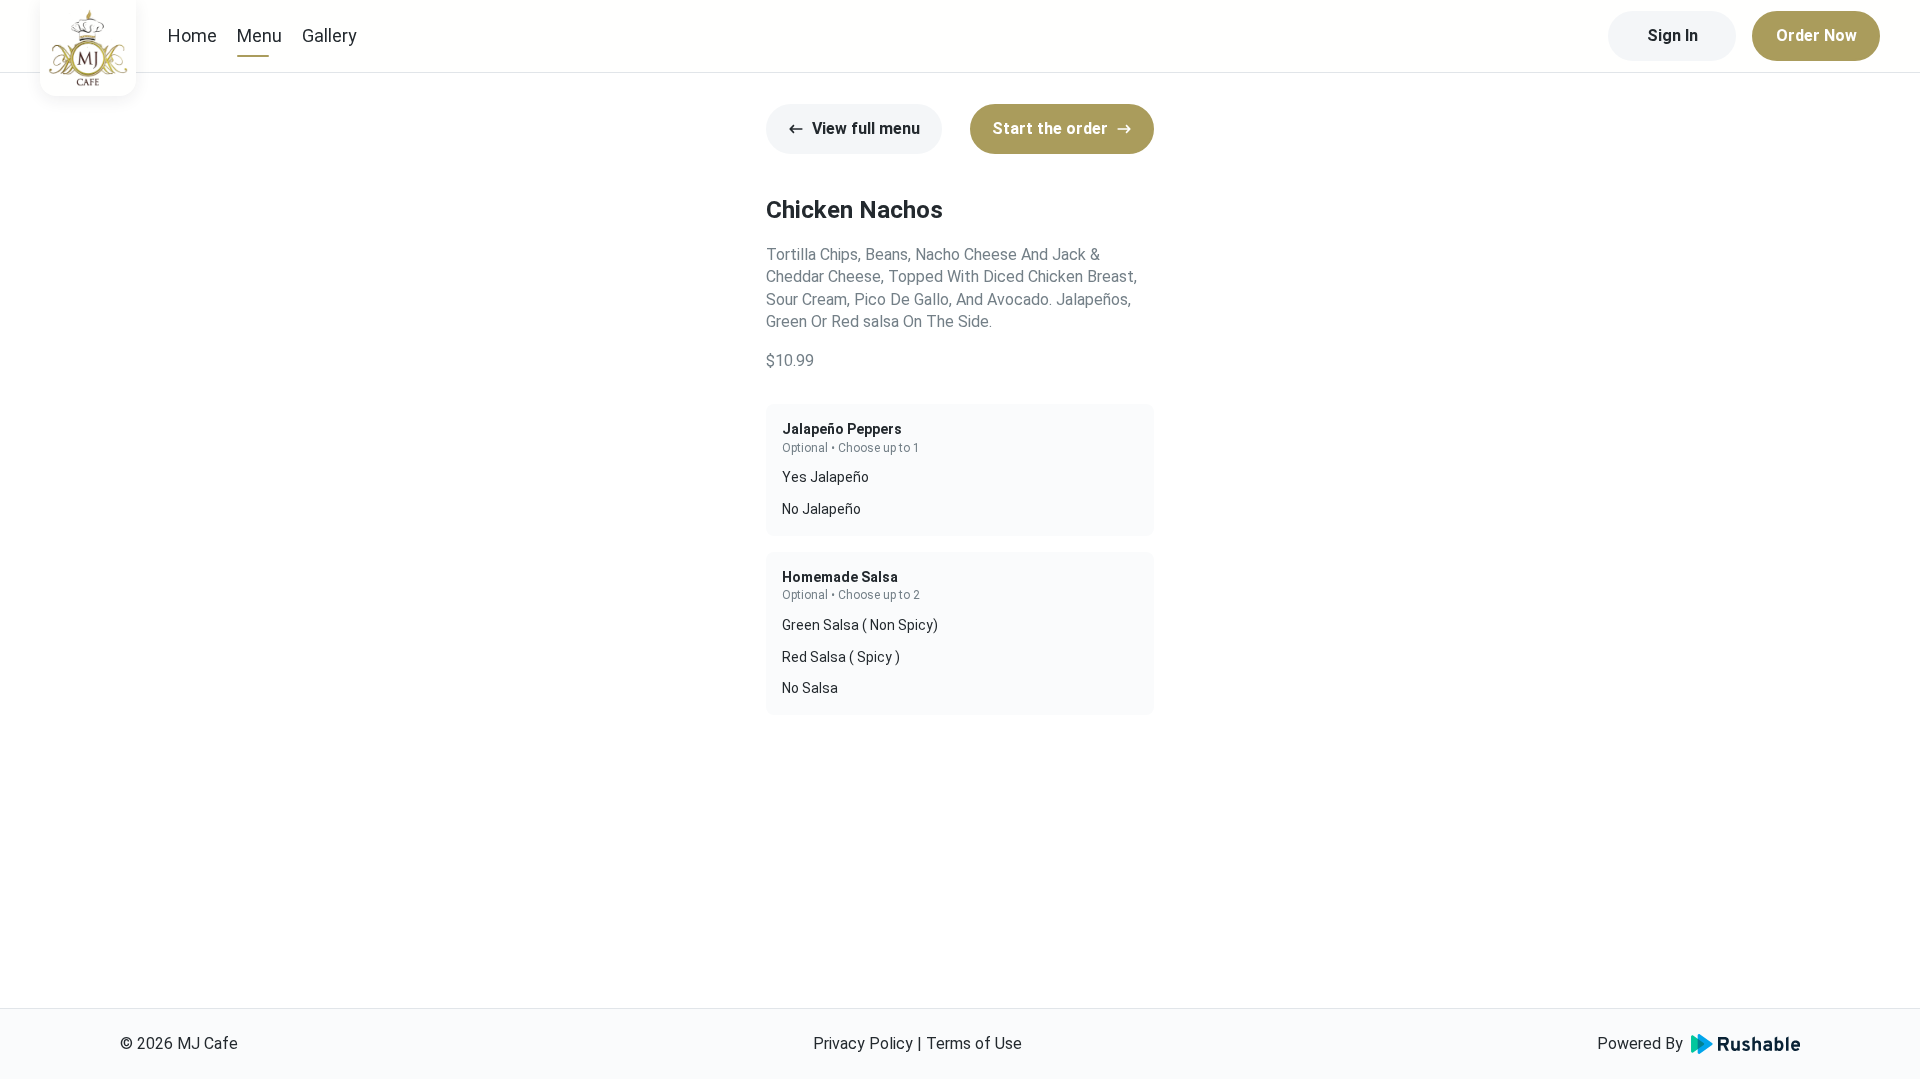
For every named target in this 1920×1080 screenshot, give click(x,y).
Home (192, 35)
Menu (259, 35)
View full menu (866, 128)
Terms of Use (974, 1043)
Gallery (329, 35)
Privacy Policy (863, 1043)
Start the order (1050, 128)
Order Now (1816, 35)
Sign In (1672, 35)
